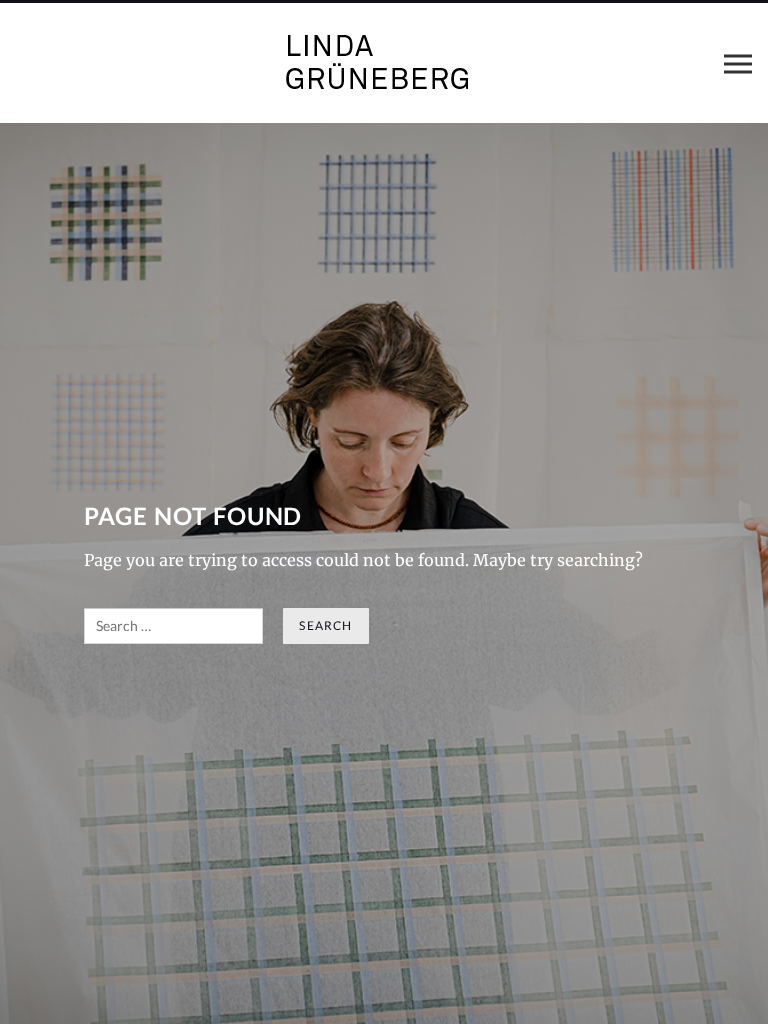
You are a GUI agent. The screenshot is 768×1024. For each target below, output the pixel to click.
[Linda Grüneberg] (384, 63)
